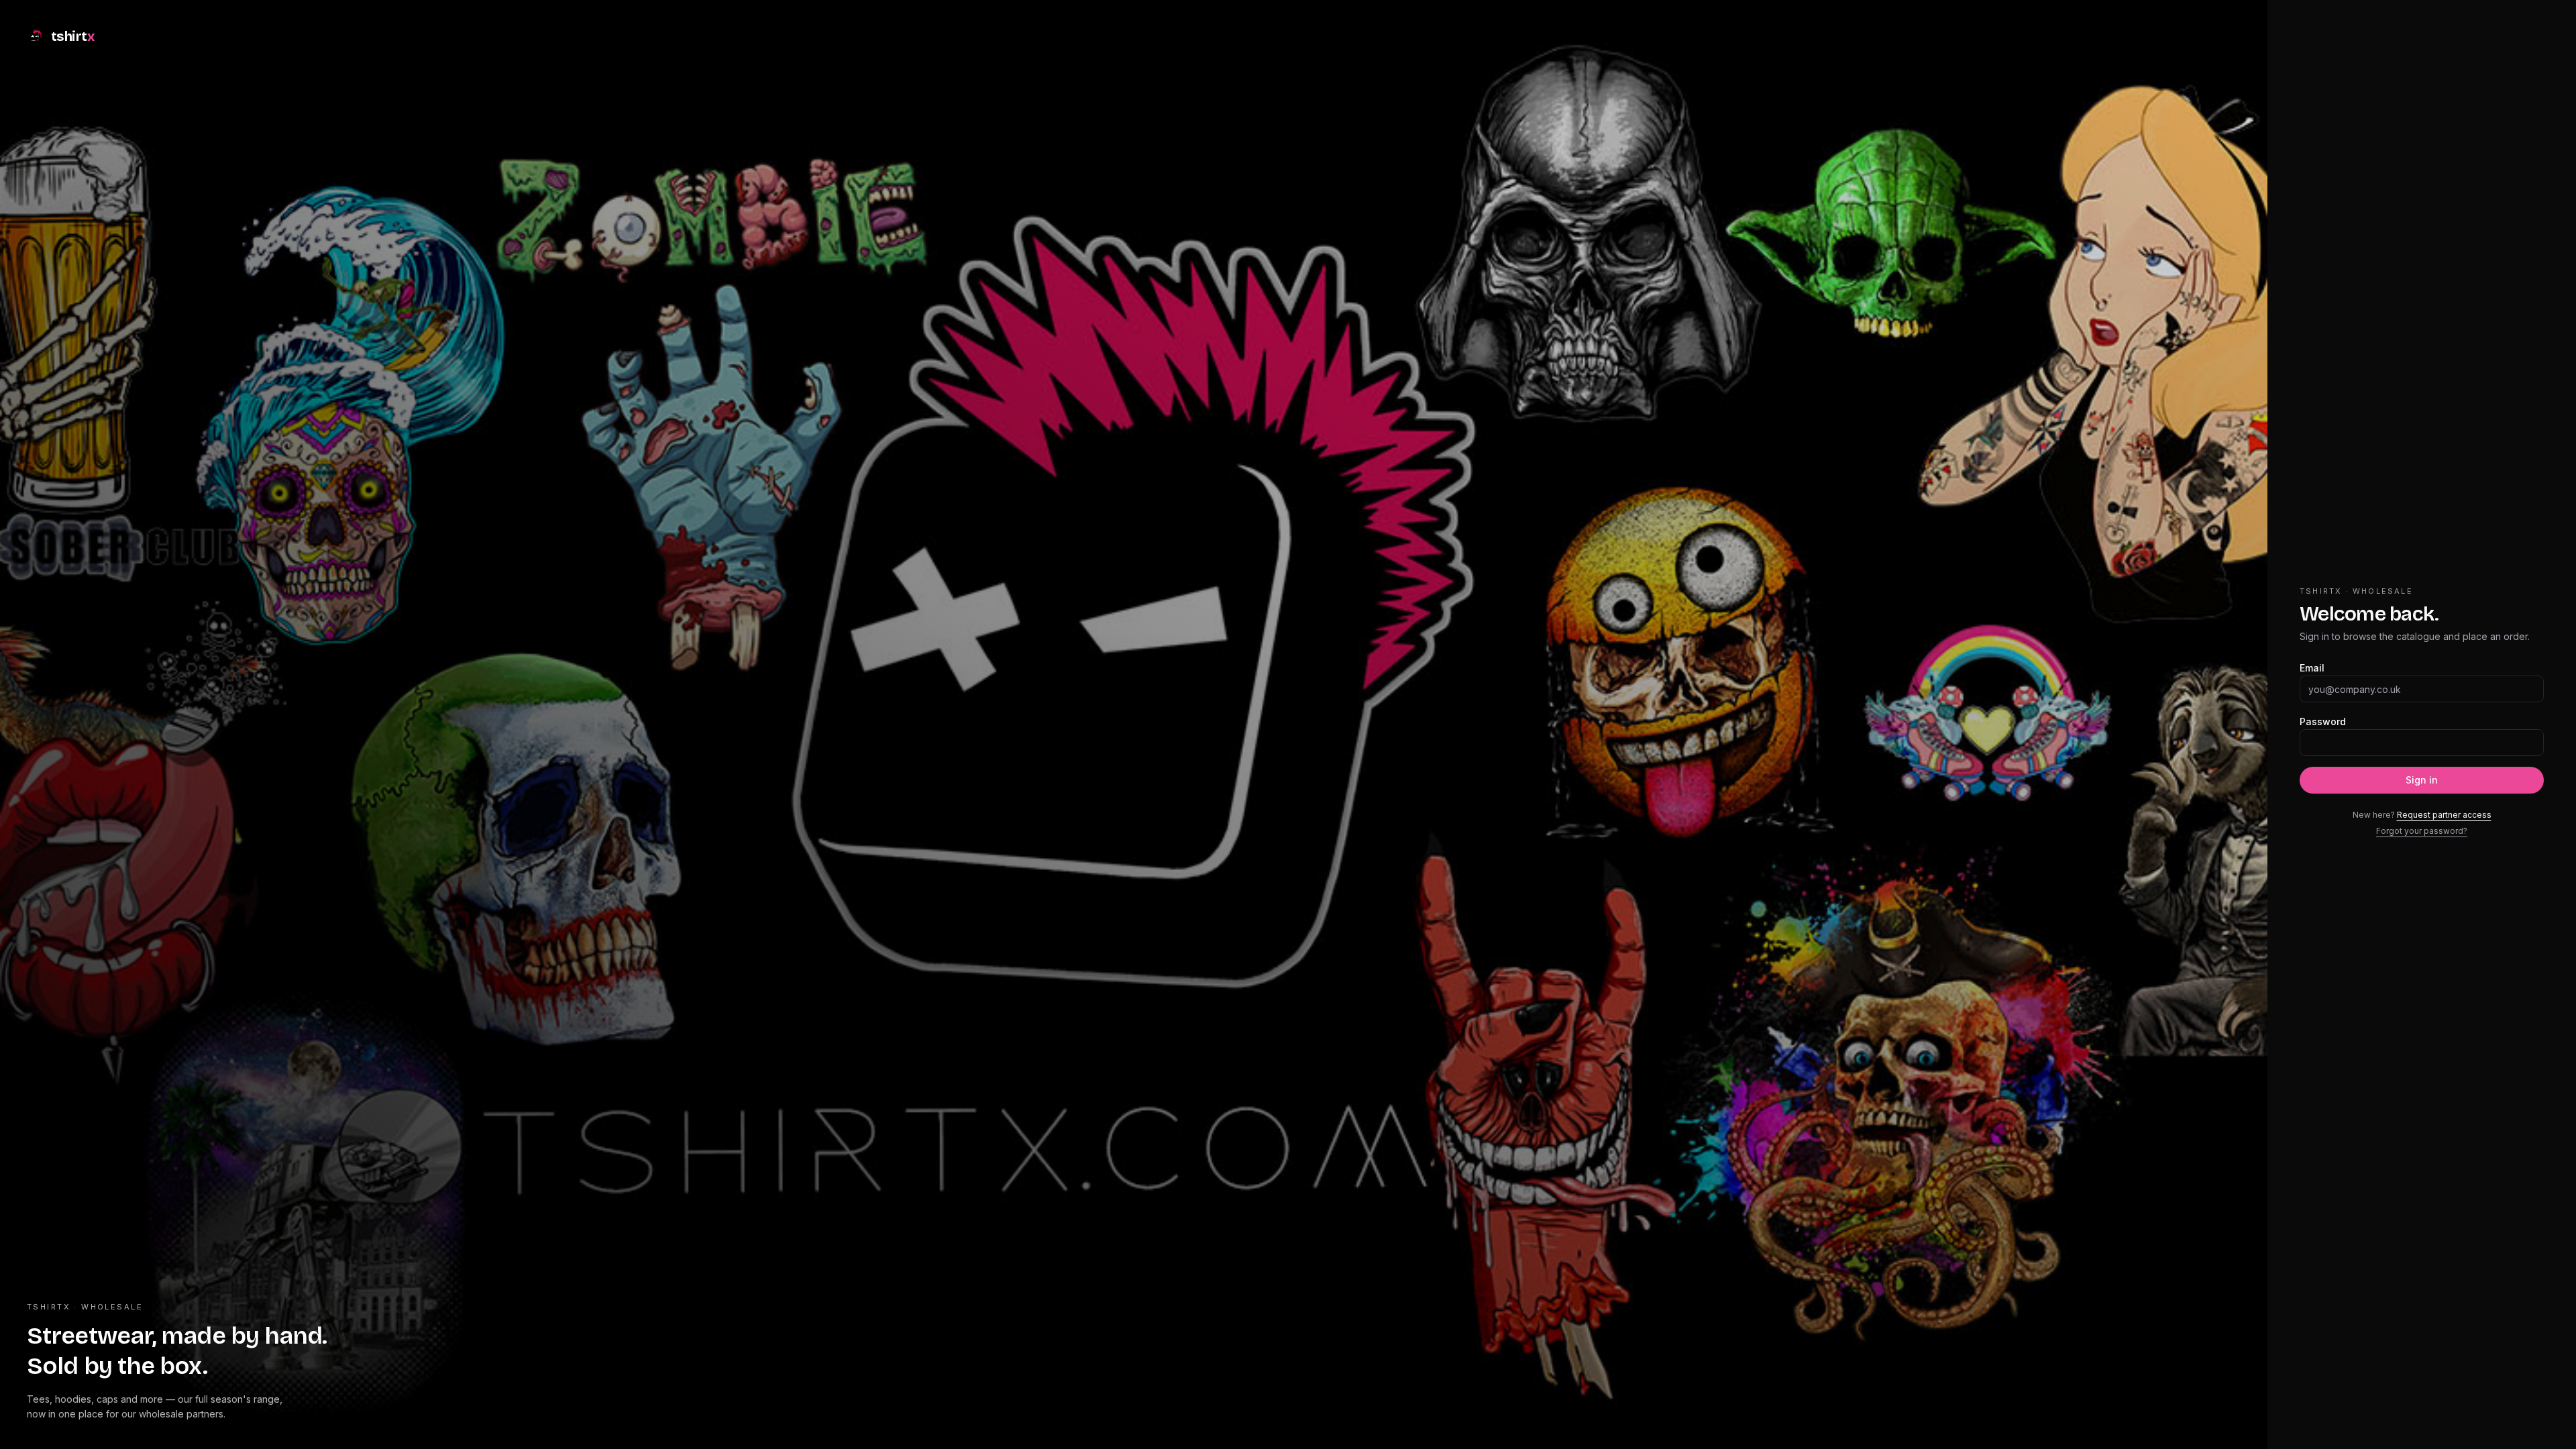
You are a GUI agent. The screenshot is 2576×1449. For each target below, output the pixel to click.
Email (2312, 668)
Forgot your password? (2422, 831)
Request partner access (2444, 815)
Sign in (2422, 780)
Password (2323, 721)
